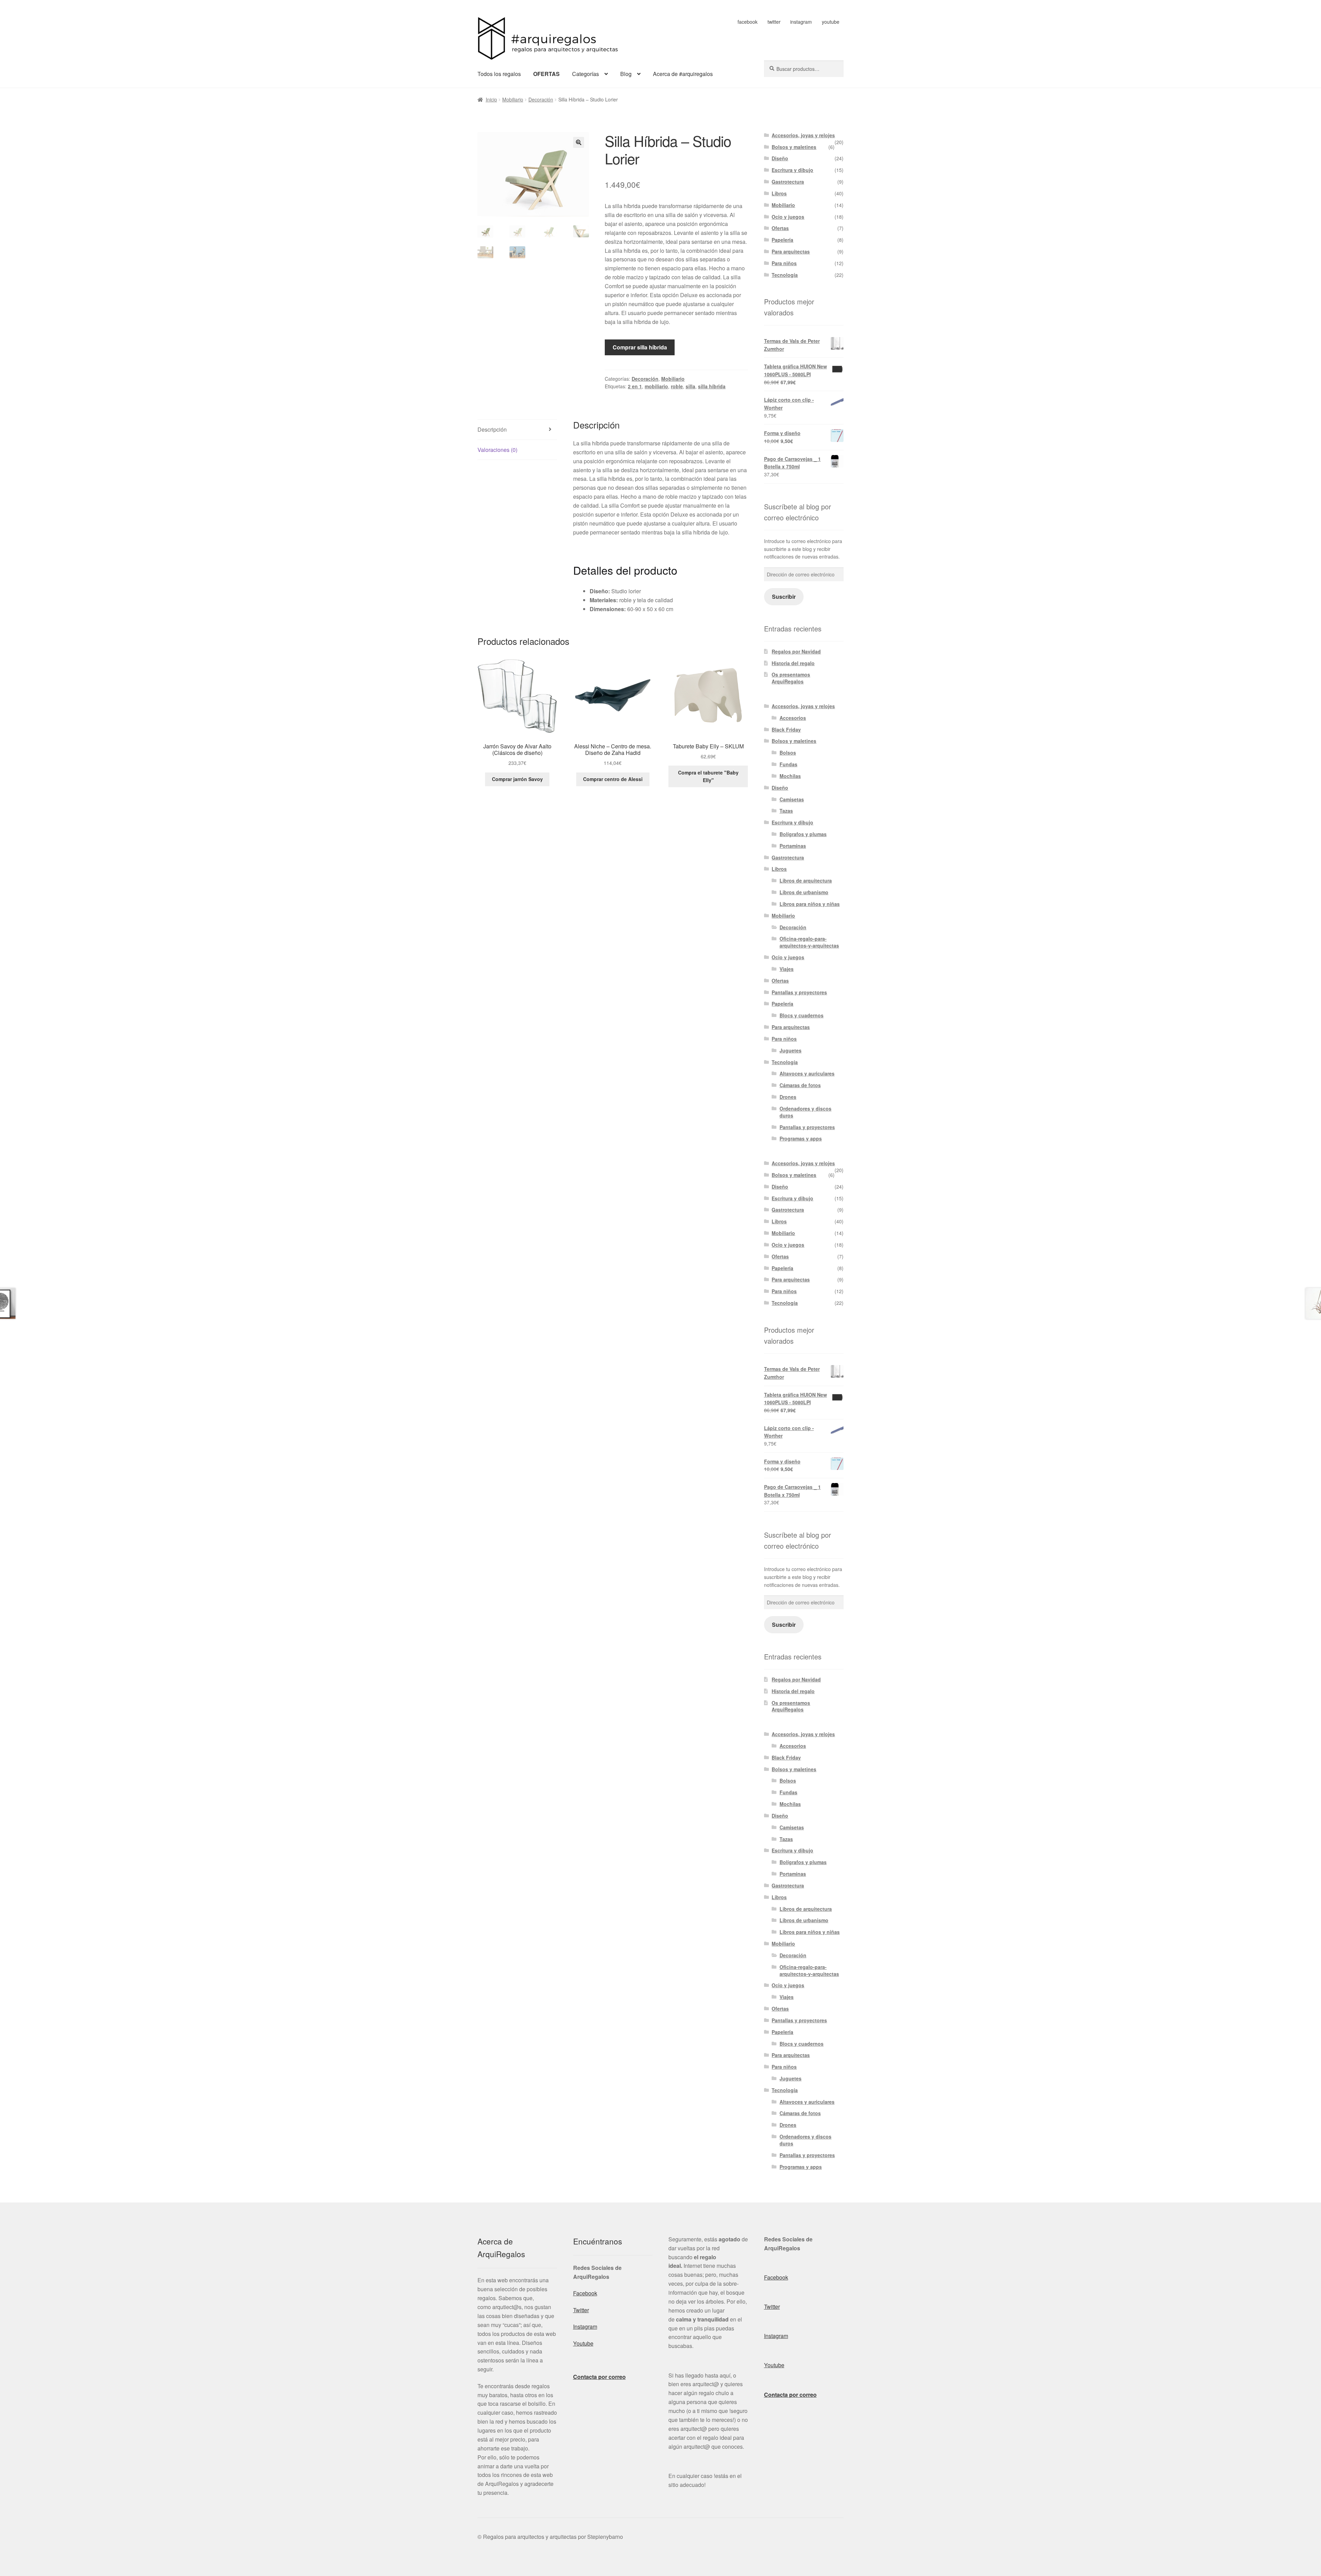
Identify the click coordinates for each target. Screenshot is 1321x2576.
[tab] (517, 430)
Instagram (585, 2326)
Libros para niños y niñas (810, 904)
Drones (788, 1097)
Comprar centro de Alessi (613, 779)
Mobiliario (513, 99)
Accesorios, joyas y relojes (803, 135)
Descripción (492, 429)
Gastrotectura (788, 182)
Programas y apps (801, 1138)
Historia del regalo (793, 663)
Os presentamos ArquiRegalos (791, 678)
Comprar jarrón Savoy (517, 779)
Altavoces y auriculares (807, 1073)
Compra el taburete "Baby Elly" (708, 776)
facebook (748, 22)
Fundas (788, 764)
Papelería (782, 240)
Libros (779, 193)
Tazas (786, 811)
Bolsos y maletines (794, 147)
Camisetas (792, 799)
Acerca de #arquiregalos (683, 74)
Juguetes (791, 1050)
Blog (626, 74)
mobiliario (656, 386)
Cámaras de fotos (800, 1085)
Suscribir (784, 597)
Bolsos (788, 753)
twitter (774, 22)
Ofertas (780, 228)
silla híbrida (712, 386)
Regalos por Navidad (796, 651)
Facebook (585, 2293)
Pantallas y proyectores (799, 992)
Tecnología (785, 275)
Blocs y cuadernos (802, 1015)
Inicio (491, 99)
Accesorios (793, 718)
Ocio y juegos (788, 217)
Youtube (583, 2343)
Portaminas (793, 846)
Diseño (780, 158)
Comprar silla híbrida (640, 347)
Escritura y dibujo (792, 170)
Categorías (586, 74)
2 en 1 (635, 386)
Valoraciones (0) (497, 450)
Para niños (784, 263)
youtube (831, 22)
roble (677, 386)
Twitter (581, 2310)
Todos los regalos (499, 74)
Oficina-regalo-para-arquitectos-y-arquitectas (809, 942)
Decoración (541, 99)
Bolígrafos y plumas (803, 834)
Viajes (787, 969)
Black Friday (786, 729)
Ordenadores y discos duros (806, 1112)
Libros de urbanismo (804, 892)
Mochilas (790, 776)
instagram (801, 22)
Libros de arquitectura (806, 880)
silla (690, 386)
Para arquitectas (791, 251)
